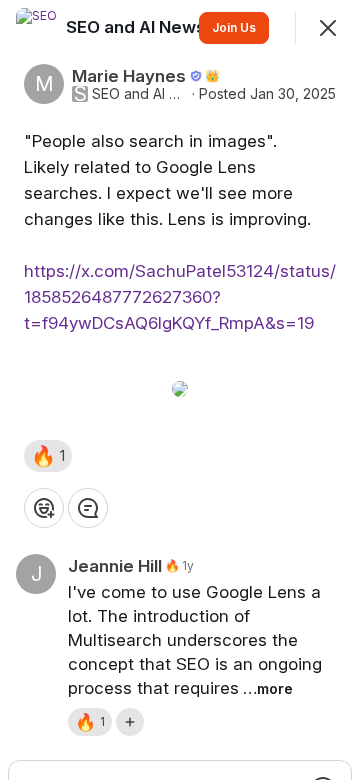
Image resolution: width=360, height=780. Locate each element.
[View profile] (36, 28)
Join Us (234, 27)
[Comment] (88, 508)
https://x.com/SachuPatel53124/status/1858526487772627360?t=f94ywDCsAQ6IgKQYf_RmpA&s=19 (180, 297)
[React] (44, 508)
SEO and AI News (140, 94)
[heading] (138, 27)
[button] (48, 456)
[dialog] (180, 390)
